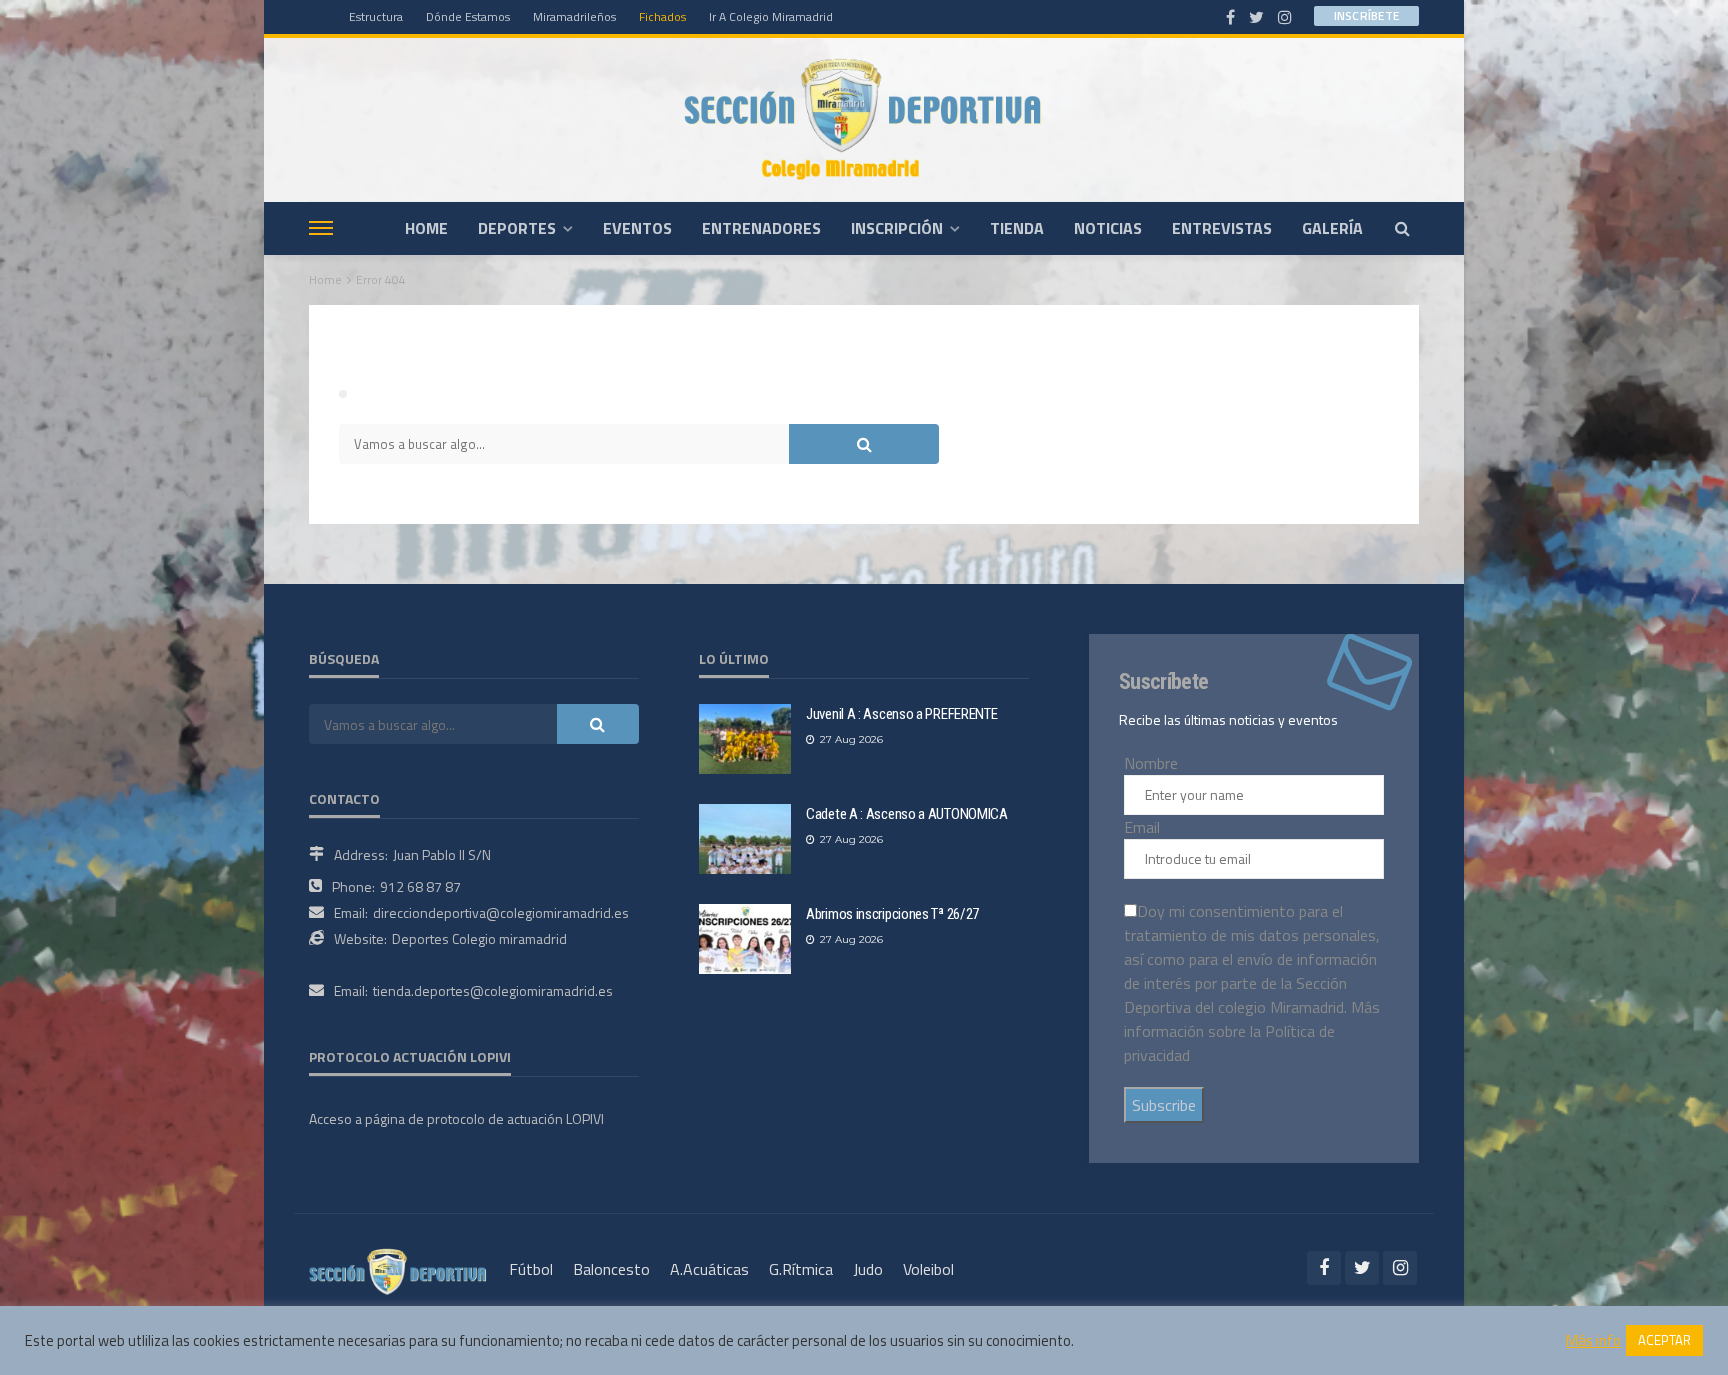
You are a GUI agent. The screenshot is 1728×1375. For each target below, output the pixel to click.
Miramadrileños (574, 16)
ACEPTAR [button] (1664, 1340)
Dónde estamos (468, 16)
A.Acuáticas (709, 1269)
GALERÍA (1332, 228)
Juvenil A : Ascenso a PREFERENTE (901, 714)
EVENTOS (637, 228)
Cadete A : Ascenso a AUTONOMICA (907, 814)
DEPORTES (517, 228)
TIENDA (1017, 228)
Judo (868, 1269)
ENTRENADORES (761, 228)
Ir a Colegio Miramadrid (771, 16)
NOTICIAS (1108, 228)
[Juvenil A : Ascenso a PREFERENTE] (745, 739)
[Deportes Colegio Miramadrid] (864, 119)
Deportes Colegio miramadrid (479, 938)
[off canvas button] (321, 228)
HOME (426, 228)
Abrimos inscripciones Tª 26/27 (892, 914)
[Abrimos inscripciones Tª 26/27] (745, 939)
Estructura (376, 16)
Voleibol (928, 1269)
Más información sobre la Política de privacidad (1252, 1031)
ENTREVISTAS (1222, 228)
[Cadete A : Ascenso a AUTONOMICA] (745, 839)
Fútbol (531, 1269)
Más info (1593, 1341)
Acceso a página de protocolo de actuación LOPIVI (456, 1118)
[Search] (1402, 228)
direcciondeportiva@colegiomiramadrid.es (501, 912)
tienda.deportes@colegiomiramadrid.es (493, 990)
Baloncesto (611, 1269)
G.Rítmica (801, 1269)
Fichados (662, 16)
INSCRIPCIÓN (897, 228)
